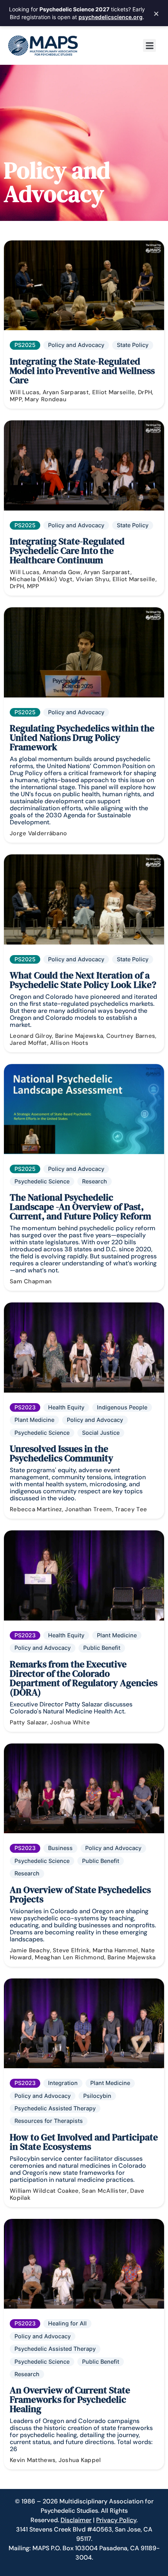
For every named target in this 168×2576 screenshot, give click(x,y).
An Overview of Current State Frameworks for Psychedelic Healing (70, 2399)
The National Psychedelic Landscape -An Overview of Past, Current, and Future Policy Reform (80, 1207)
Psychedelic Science (42, 1181)
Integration (63, 2083)
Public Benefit (102, 1648)
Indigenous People (122, 1407)
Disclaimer (76, 2520)
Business (60, 1848)
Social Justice (101, 1433)
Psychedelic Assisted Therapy (55, 2108)
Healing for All (67, 2323)
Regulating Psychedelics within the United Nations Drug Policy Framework (82, 737)
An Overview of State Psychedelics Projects (80, 1894)
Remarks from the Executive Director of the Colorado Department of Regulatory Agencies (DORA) (84, 1678)
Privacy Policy (116, 2520)
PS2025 (25, 345)
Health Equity (66, 1407)
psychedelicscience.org (111, 17)
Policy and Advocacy (76, 345)
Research (95, 1181)
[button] (149, 45)
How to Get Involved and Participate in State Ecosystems (84, 2142)
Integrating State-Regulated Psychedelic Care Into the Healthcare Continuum (67, 551)
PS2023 (25, 1407)
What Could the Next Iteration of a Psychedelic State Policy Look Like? (83, 980)
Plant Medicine (34, 1420)
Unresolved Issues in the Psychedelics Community (62, 1453)
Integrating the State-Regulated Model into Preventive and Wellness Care (82, 371)
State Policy (133, 345)
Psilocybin (97, 2096)
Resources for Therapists (49, 2121)
